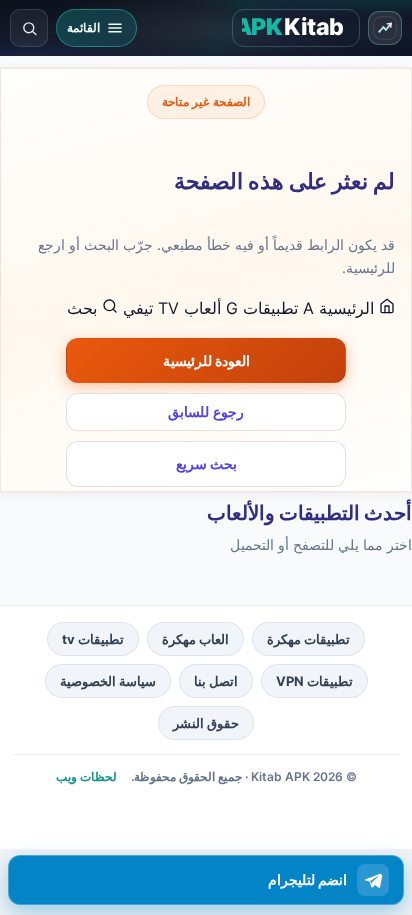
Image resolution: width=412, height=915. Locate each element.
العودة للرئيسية (206, 360)
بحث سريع (206, 463)
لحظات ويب (86, 776)
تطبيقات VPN (314, 681)
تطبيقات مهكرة (308, 639)
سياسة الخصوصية (108, 681)
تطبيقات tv (93, 639)
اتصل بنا (216, 681)
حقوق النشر (206, 723)
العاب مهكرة (195, 639)
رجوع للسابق (206, 412)
